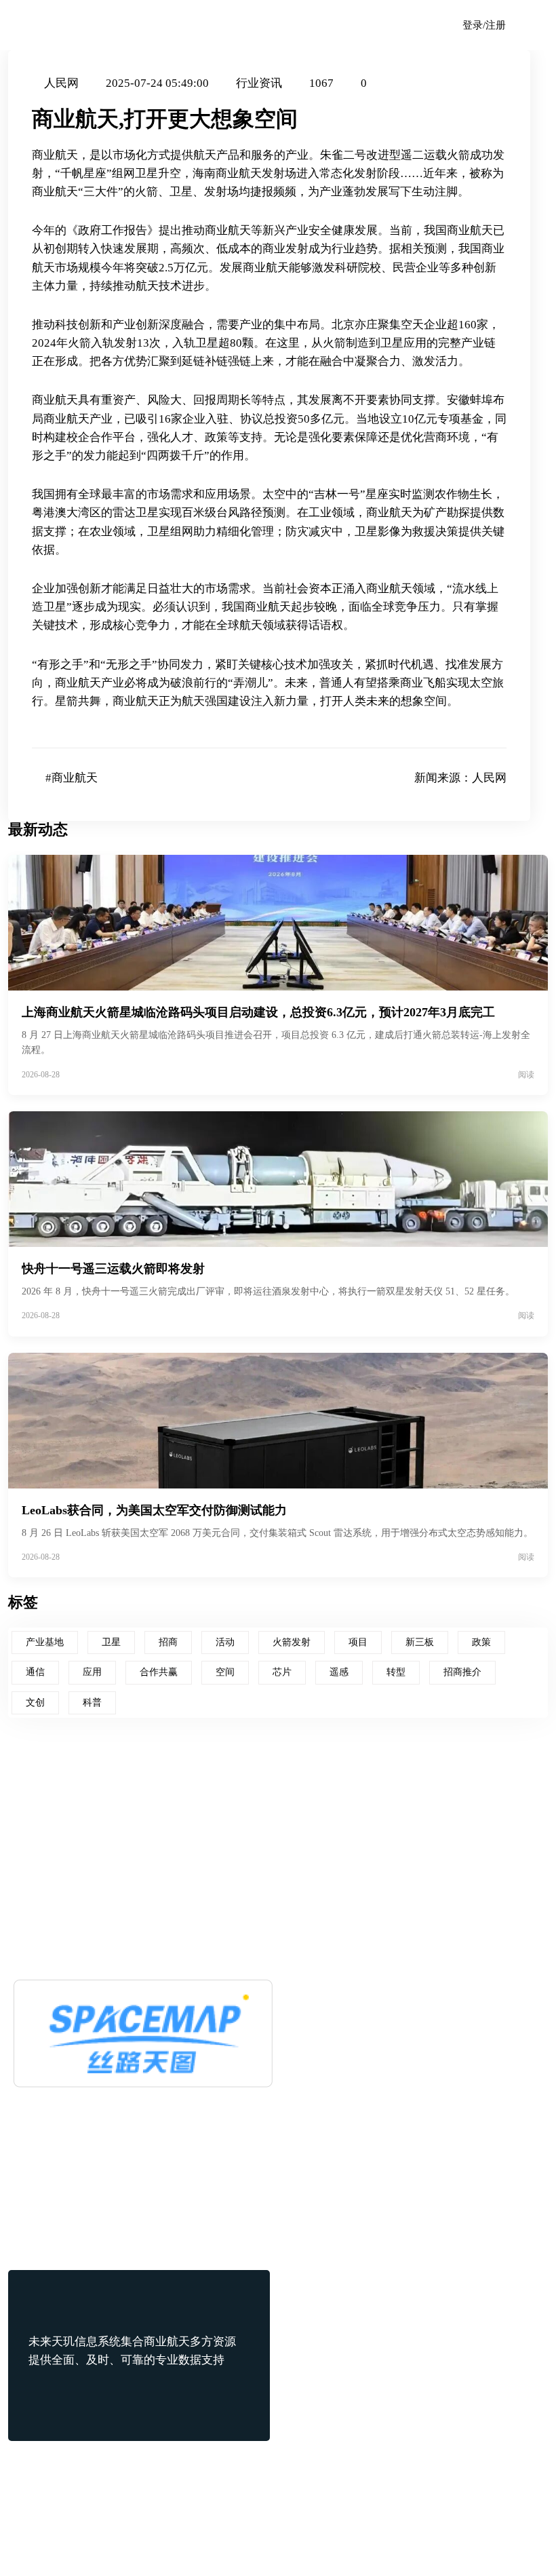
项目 (358, 1642)
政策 (481, 1642)
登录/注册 (484, 25)
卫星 (111, 1642)
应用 (92, 1672)
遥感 (339, 1672)
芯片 (282, 1672)
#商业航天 (72, 778)
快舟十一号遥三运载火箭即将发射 (113, 1269)
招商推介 (462, 1672)
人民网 (61, 83)
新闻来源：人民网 (460, 778)
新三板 (420, 1642)
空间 (225, 1672)
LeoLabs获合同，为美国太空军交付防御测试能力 (154, 1510)
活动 (225, 1642)
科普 (92, 1703)
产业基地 (45, 1642)
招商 (168, 1642)
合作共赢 (159, 1672)
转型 (396, 1672)
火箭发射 (292, 1642)
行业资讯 (259, 83)
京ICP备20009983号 (345, 2545)
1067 (321, 83)
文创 (35, 1703)
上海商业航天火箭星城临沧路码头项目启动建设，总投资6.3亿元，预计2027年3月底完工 (258, 1012)
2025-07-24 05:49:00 (157, 83)
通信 (35, 1672)
